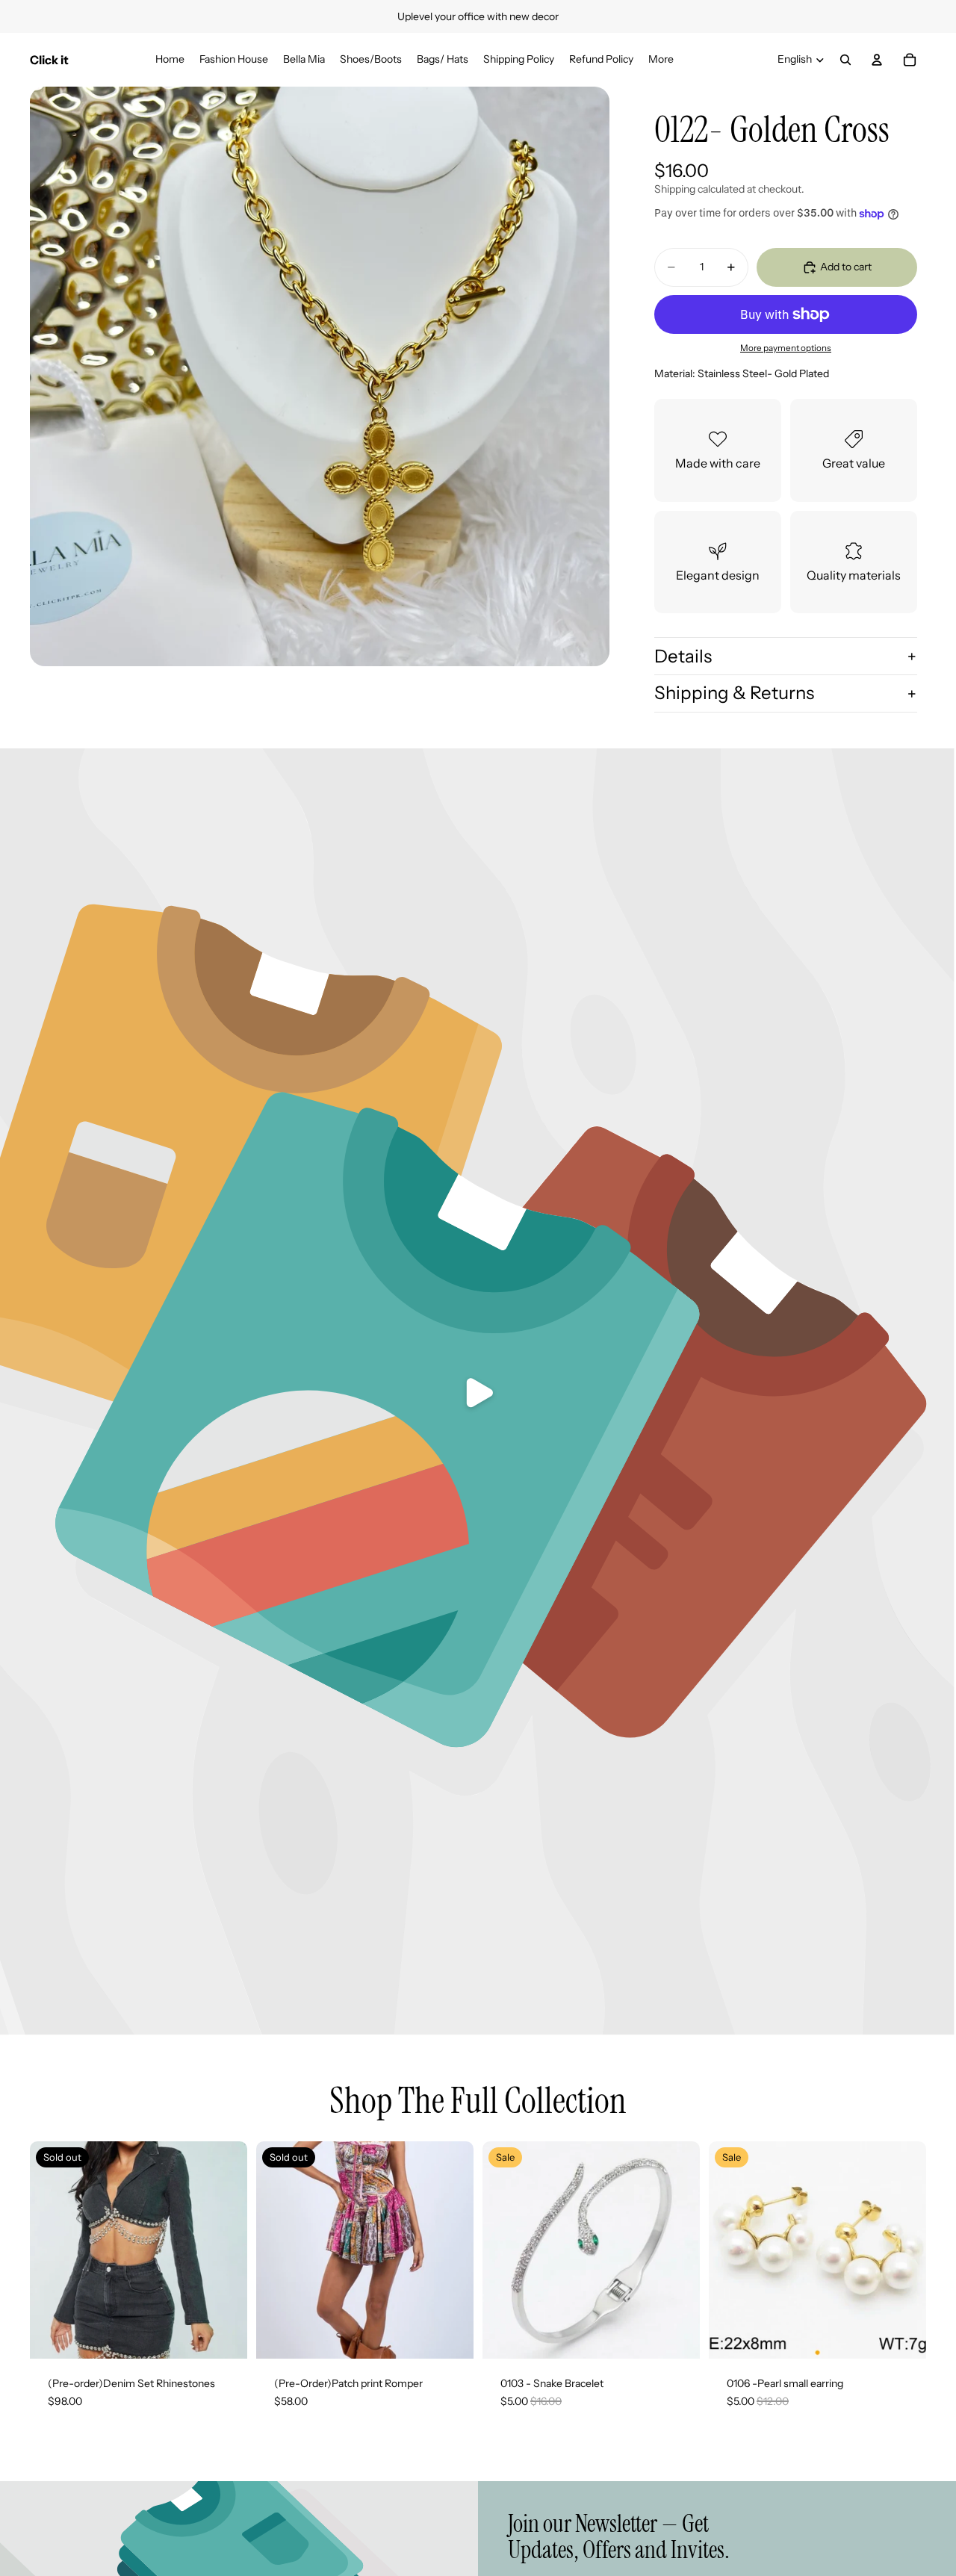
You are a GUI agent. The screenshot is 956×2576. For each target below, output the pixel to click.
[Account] (877, 60)
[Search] (845, 60)
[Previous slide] (505, 2250)
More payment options (786, 348)
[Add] (677, 2336)
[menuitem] (661, 59)
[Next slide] (677, 2250)
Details (683, 656)
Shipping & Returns (734, 693)
